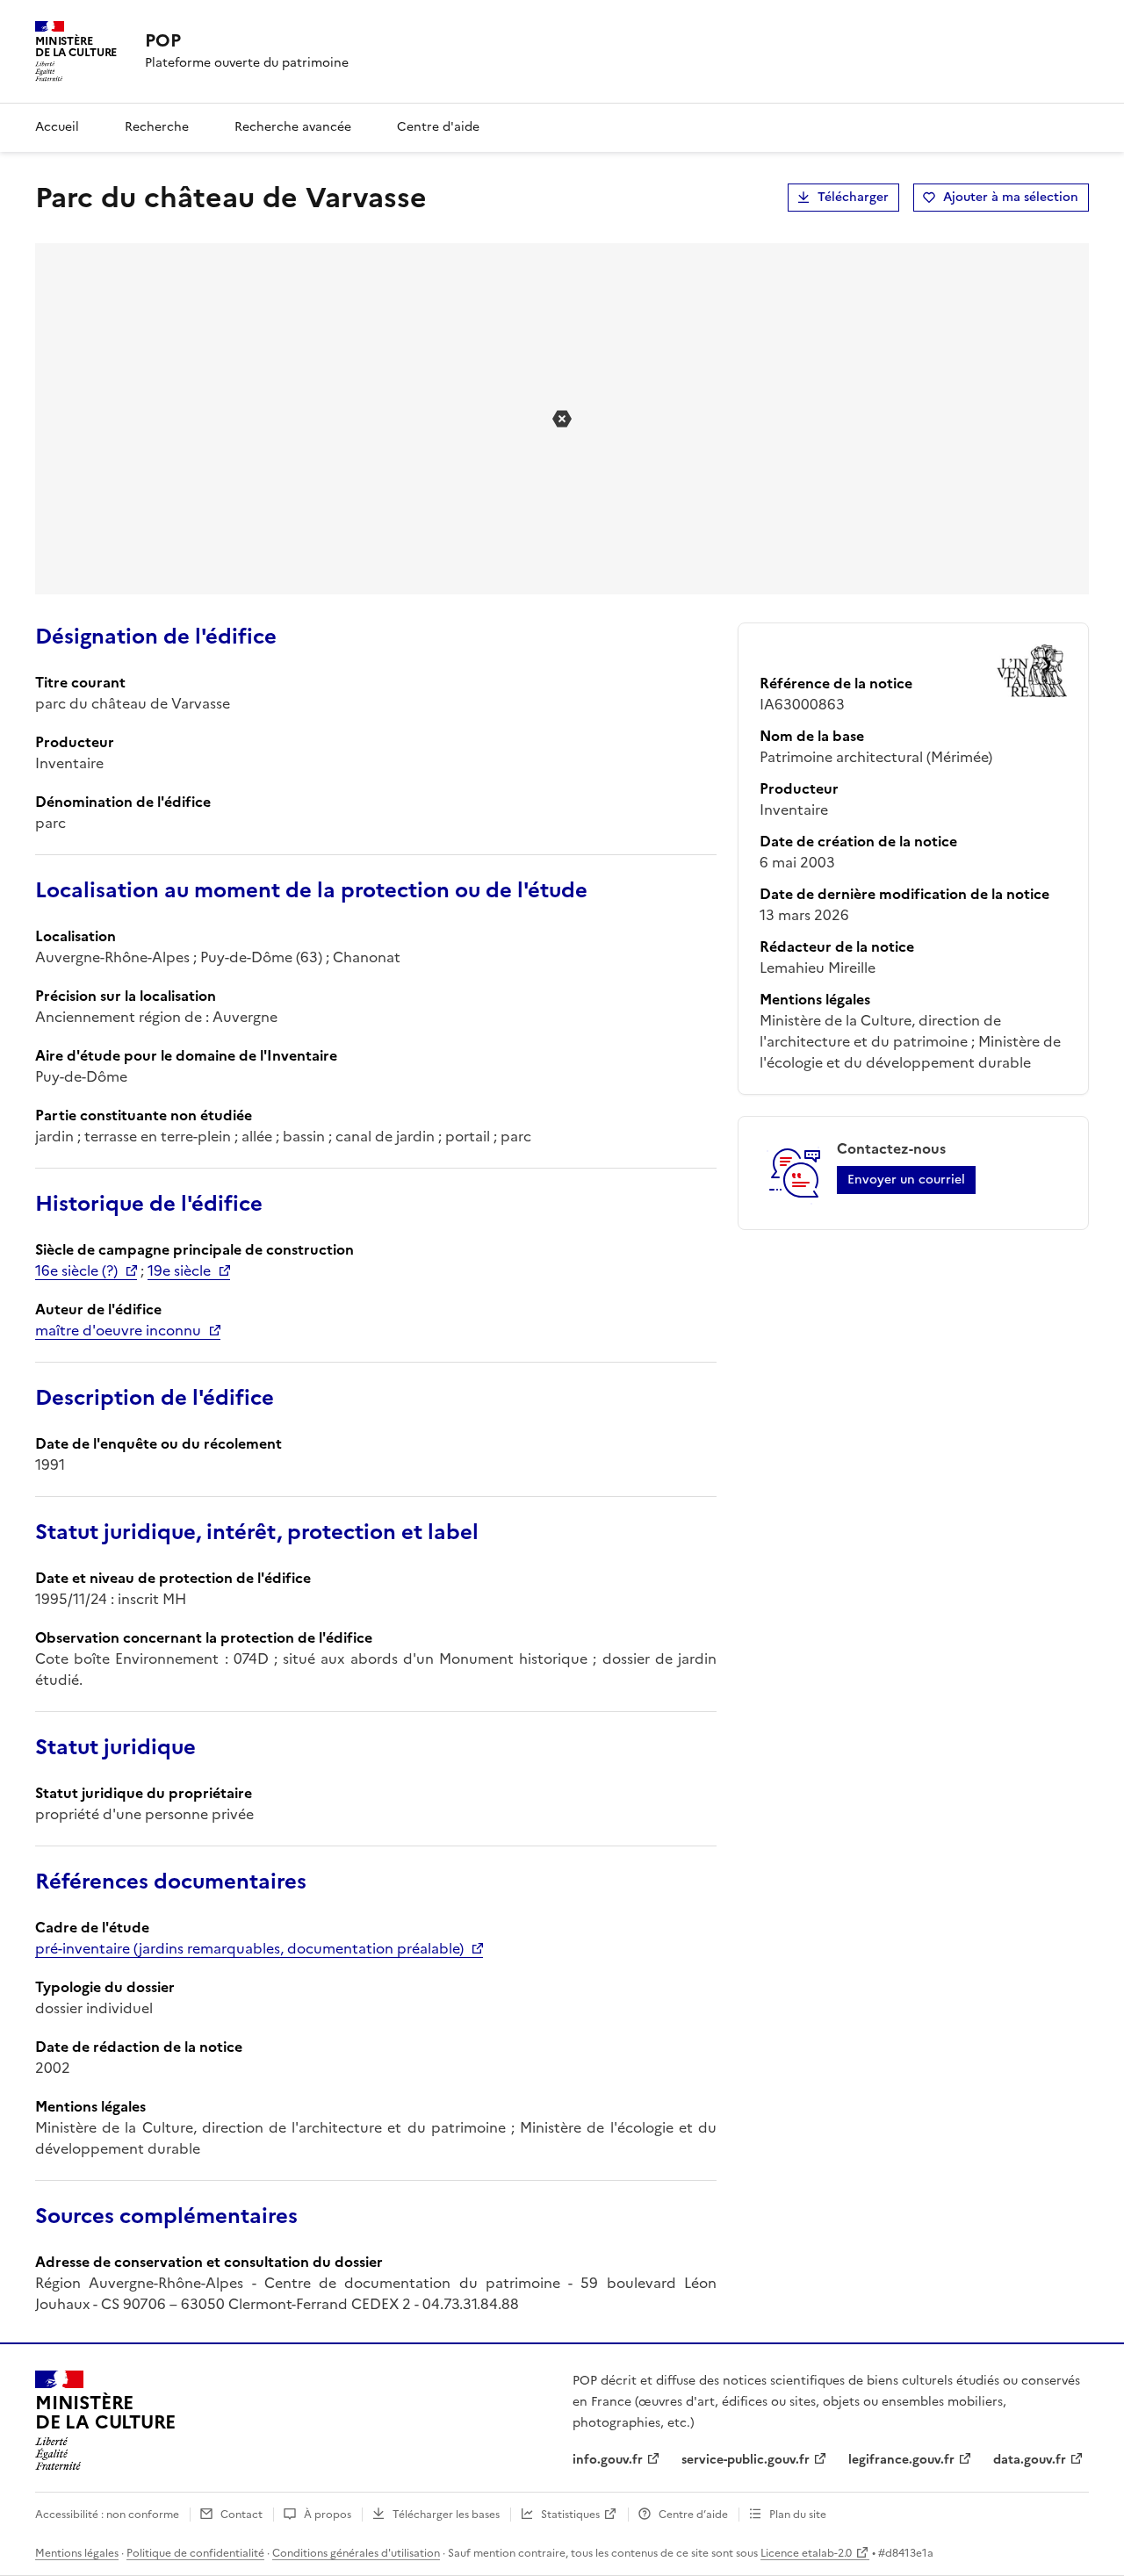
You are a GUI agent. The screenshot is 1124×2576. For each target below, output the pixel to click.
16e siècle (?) (76, 1270)
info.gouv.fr (608, 2460)
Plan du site (798, 2515)
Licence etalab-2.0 (806, 2553)
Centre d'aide (438, 127)
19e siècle (179, 1270)
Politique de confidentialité (195, 2553)
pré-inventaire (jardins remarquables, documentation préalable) (249, 1948)
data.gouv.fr (1030, 2460)
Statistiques (570, 2515)
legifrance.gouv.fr (901, 2460)
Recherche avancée (293, 127)
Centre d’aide (693, 2515)
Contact (241, 2515)
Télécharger (853, 197)
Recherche (157, 127)
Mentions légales (77, 2553)
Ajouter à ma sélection (1011, 197)
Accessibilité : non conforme (107, 2515)
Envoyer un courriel (906, 1180)
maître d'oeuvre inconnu (118, 1330)
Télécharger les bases (446, 2515)
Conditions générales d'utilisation (356, 2553)
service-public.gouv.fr (746, 2460)
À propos (328, 2515)
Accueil (57, 127)
